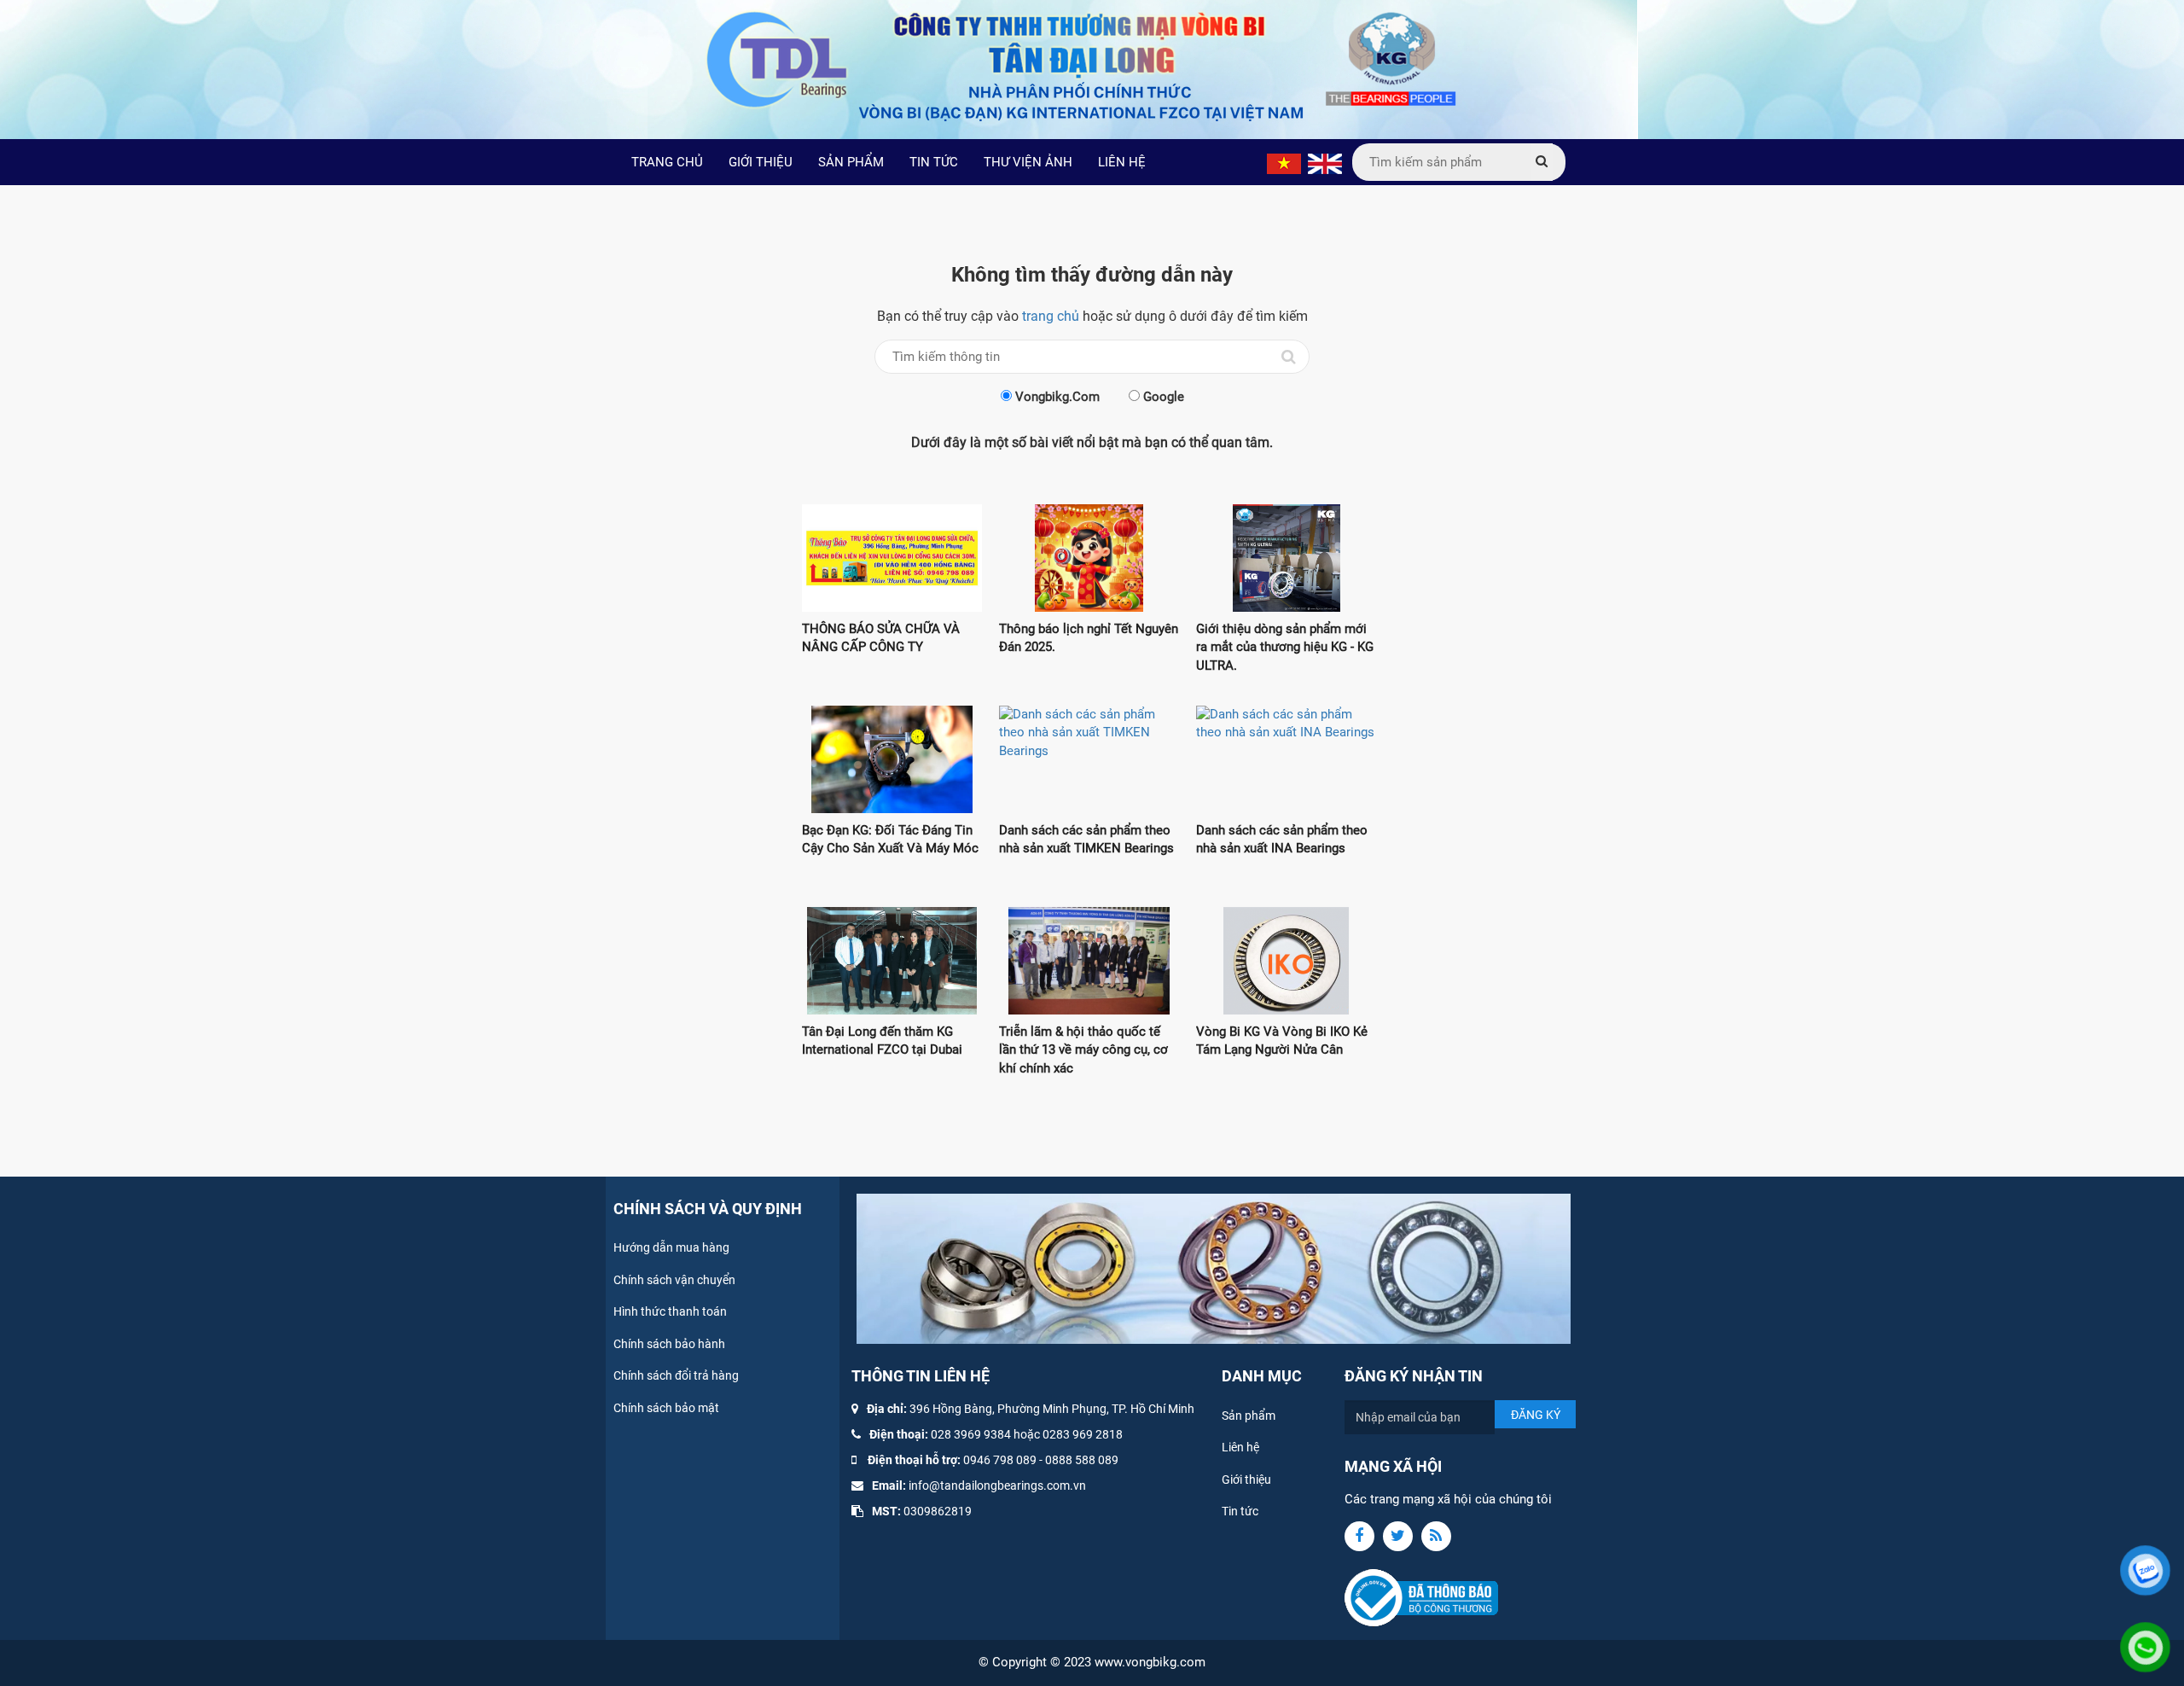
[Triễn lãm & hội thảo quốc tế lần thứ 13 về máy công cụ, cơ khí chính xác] (1089, 961)
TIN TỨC (934, 162)
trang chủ (1051, 316)
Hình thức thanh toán (670, 1311)
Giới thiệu (1246, 1480)
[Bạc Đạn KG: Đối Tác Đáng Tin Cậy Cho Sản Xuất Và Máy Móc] (892, 759)
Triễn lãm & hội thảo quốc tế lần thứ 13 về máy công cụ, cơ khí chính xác (1083, 1050)
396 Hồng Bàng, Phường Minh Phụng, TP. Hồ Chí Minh (1052, 1409)
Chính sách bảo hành (669, 1344)
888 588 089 (1085, 1460)
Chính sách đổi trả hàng (676, 1375)
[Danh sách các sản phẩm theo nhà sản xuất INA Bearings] (1286, 759)
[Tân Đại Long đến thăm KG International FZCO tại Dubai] (892, 961)
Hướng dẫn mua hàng (671, 1247)
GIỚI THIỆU (761, 162)
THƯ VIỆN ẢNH (1028, 162)
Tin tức (1240, 1511)
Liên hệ (1240, 1447)
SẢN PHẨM (851, 162)
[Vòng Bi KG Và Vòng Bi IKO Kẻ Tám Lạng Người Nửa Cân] (1286, 961)
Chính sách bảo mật (666, 1408)
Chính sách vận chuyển (674, 1280)
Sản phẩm (1249, 1416)
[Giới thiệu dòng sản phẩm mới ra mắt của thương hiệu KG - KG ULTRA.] (1286, 558)
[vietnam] (1284, 163)
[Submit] (1542, 162)
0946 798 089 (1000, 1460)
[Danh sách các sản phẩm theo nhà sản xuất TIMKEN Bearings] (1089, 759)
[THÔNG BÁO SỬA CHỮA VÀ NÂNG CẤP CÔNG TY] (892, 558)
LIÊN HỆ (1122, 162)
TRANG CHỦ (667, 162)
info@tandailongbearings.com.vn (997, 1485)
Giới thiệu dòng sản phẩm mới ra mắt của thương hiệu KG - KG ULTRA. (1285, 647)
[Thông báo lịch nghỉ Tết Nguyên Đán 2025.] (1089, 558)
